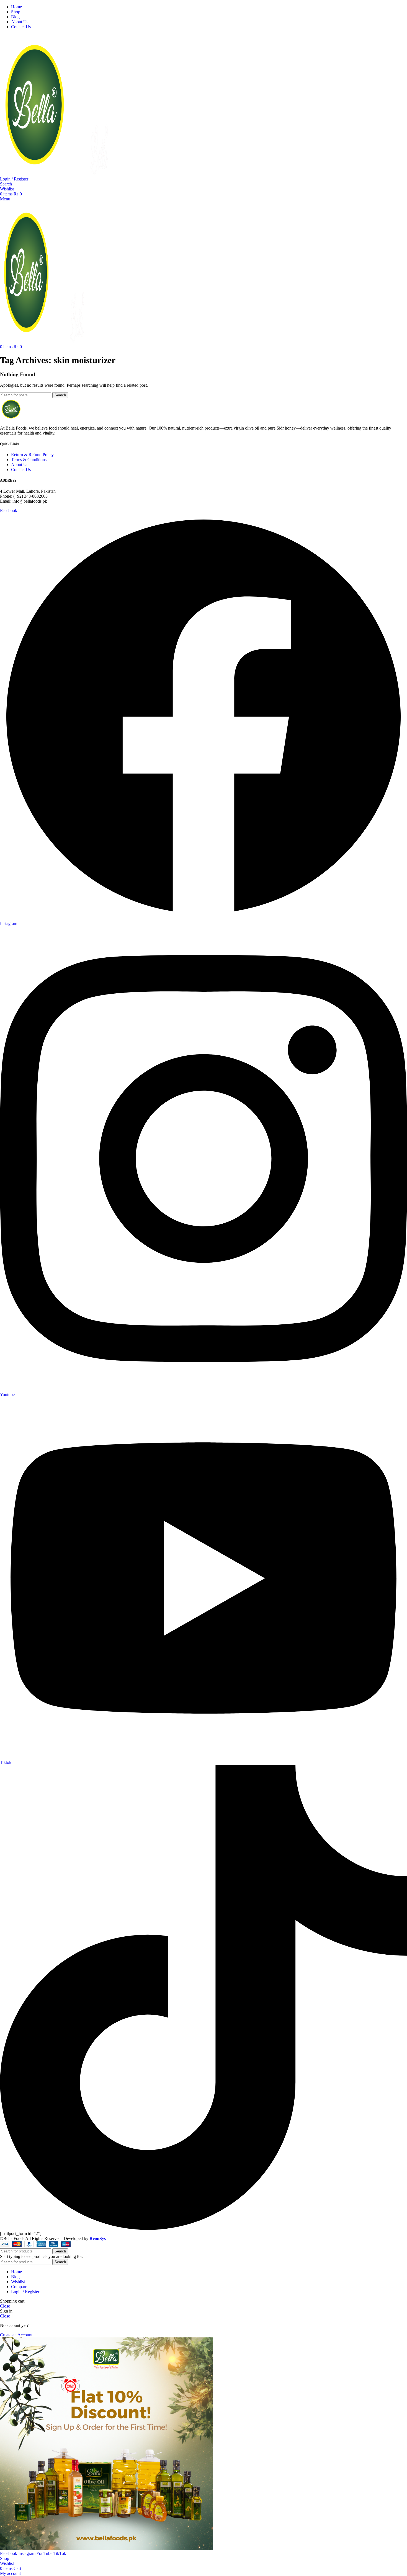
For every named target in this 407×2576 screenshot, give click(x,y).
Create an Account (16, 2335)
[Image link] (11, 419)
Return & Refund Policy (32, 455)
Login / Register (25, 2292)
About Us (20, 465)
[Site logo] (35, 174)
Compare (19, 2287)
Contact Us (21, 470)
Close (5, 2306)
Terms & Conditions (29, 460)
